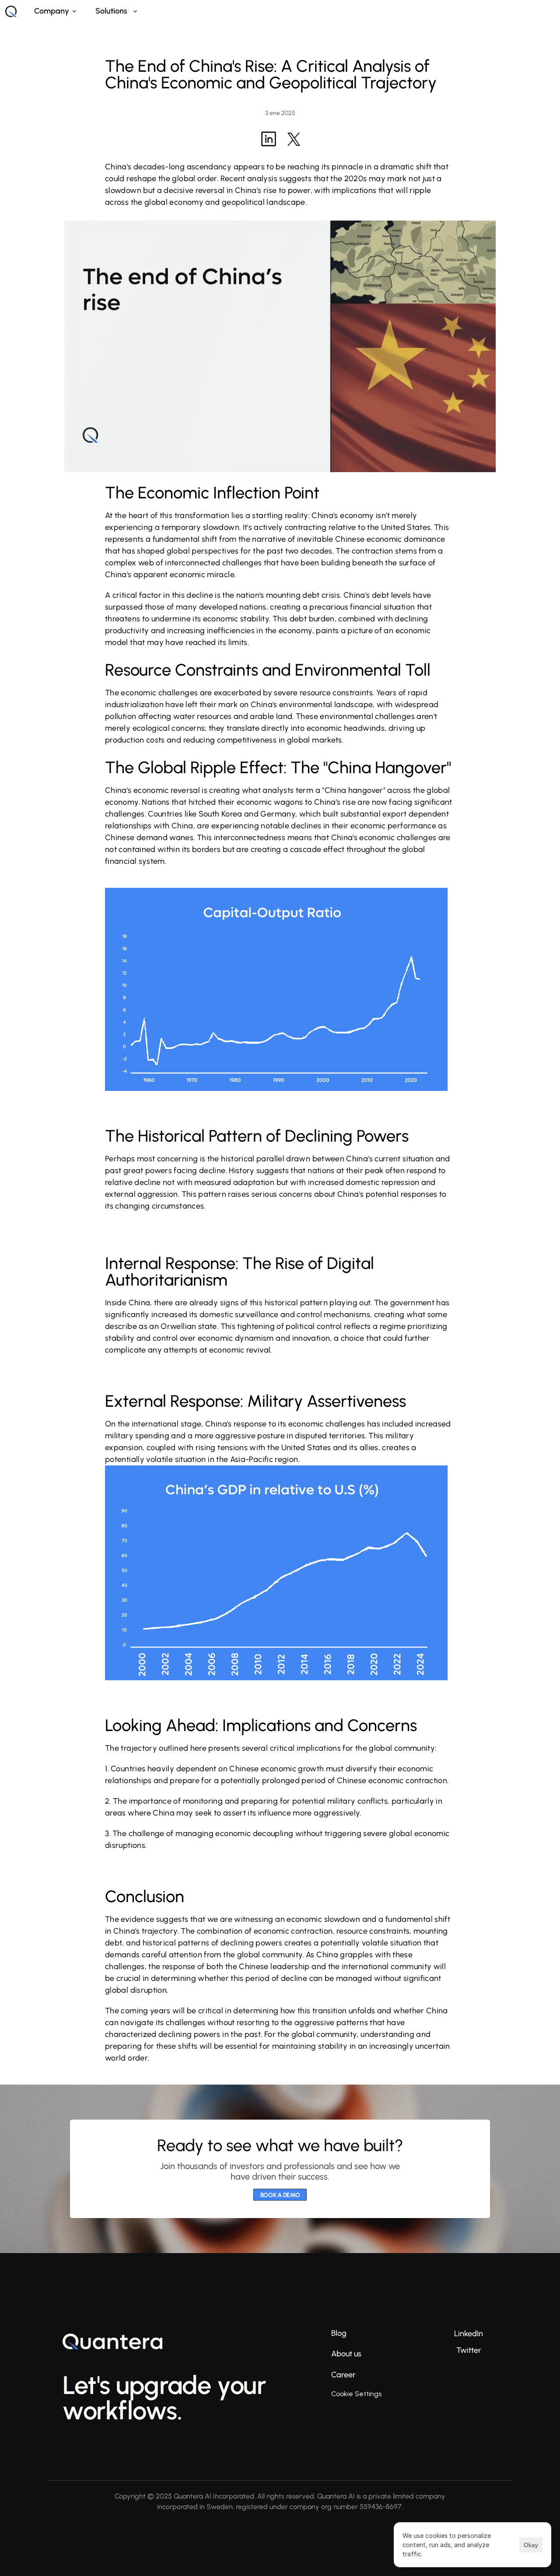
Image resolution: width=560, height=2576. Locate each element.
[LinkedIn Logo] (269, 139)
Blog (339, 2333)
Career (343, 2375)
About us (346, 2354)
